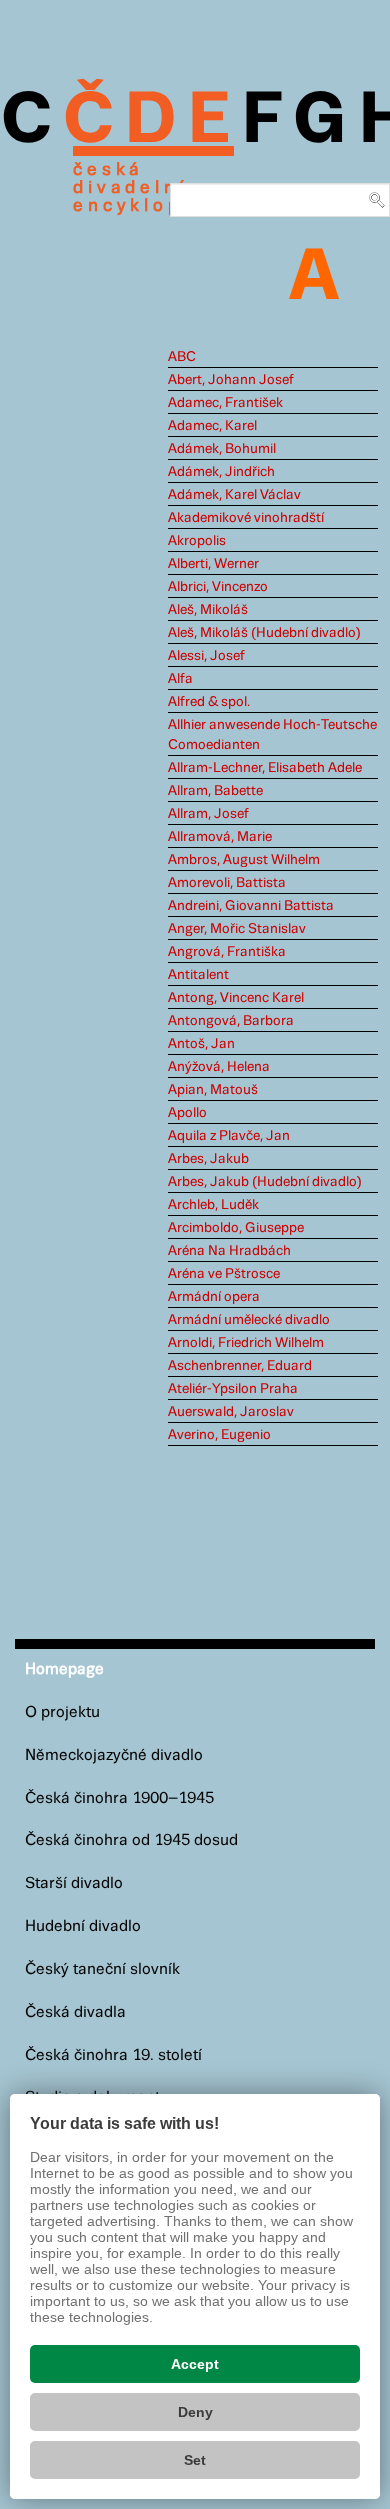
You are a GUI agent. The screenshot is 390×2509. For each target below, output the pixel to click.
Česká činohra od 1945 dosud (131, 1840)
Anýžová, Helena (219, 1067)
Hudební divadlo (83, 1926)
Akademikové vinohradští (246, 518)
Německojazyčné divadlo (114, 1755)
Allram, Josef (208, 814)
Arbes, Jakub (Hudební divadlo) (265, 1182)
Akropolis (197, 541)
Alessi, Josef (206, 656)
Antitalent (198, 975)
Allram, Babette (215, 791)
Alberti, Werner (213, 564)
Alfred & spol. (209, 702)
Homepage (64, 1669)
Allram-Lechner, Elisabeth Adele (265, 768)
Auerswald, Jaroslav (231, 1412)
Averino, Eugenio (219, 1435)
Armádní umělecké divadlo (249, 1320)
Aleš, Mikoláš (208, 610)
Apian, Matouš (213, 1090)
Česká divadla (75, 2012)
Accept (195, 2364)
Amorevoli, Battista (227, 883)
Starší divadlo (74, 1883)
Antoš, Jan (201, 1044)
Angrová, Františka (227, 952)
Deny (195, 2412)
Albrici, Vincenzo (218, 587)
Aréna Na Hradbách (229, 1251)
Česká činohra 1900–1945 (119, 1798)
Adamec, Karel (212, 426)
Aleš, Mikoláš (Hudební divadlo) (264, 633)
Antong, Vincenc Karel (236, 998)
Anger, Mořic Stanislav (237, 929)
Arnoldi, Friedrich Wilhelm (246, 1343)
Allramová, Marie (220, 837)
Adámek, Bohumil (222, 449)
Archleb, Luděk (213, 1205)
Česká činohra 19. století (113, 2055)
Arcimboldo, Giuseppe (236, 1228)
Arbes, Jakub (208, 1159)
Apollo (187, 1113)
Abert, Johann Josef (231, 380)
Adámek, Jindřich (221, 472)
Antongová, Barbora (231, 1021)
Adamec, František (225, 403)
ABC (182, 357)
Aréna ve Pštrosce (224, 1274)
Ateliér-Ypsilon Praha (233, 1389)
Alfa (180, 679)
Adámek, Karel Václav (234, 495)
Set (195, 2460)
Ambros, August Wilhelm (244, 860)
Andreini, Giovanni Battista (251, 906)
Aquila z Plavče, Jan (229, 1136)
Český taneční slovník (102, 1969)
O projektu (62, 1712)
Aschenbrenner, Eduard (240, 1366)
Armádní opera (214, 1297)
